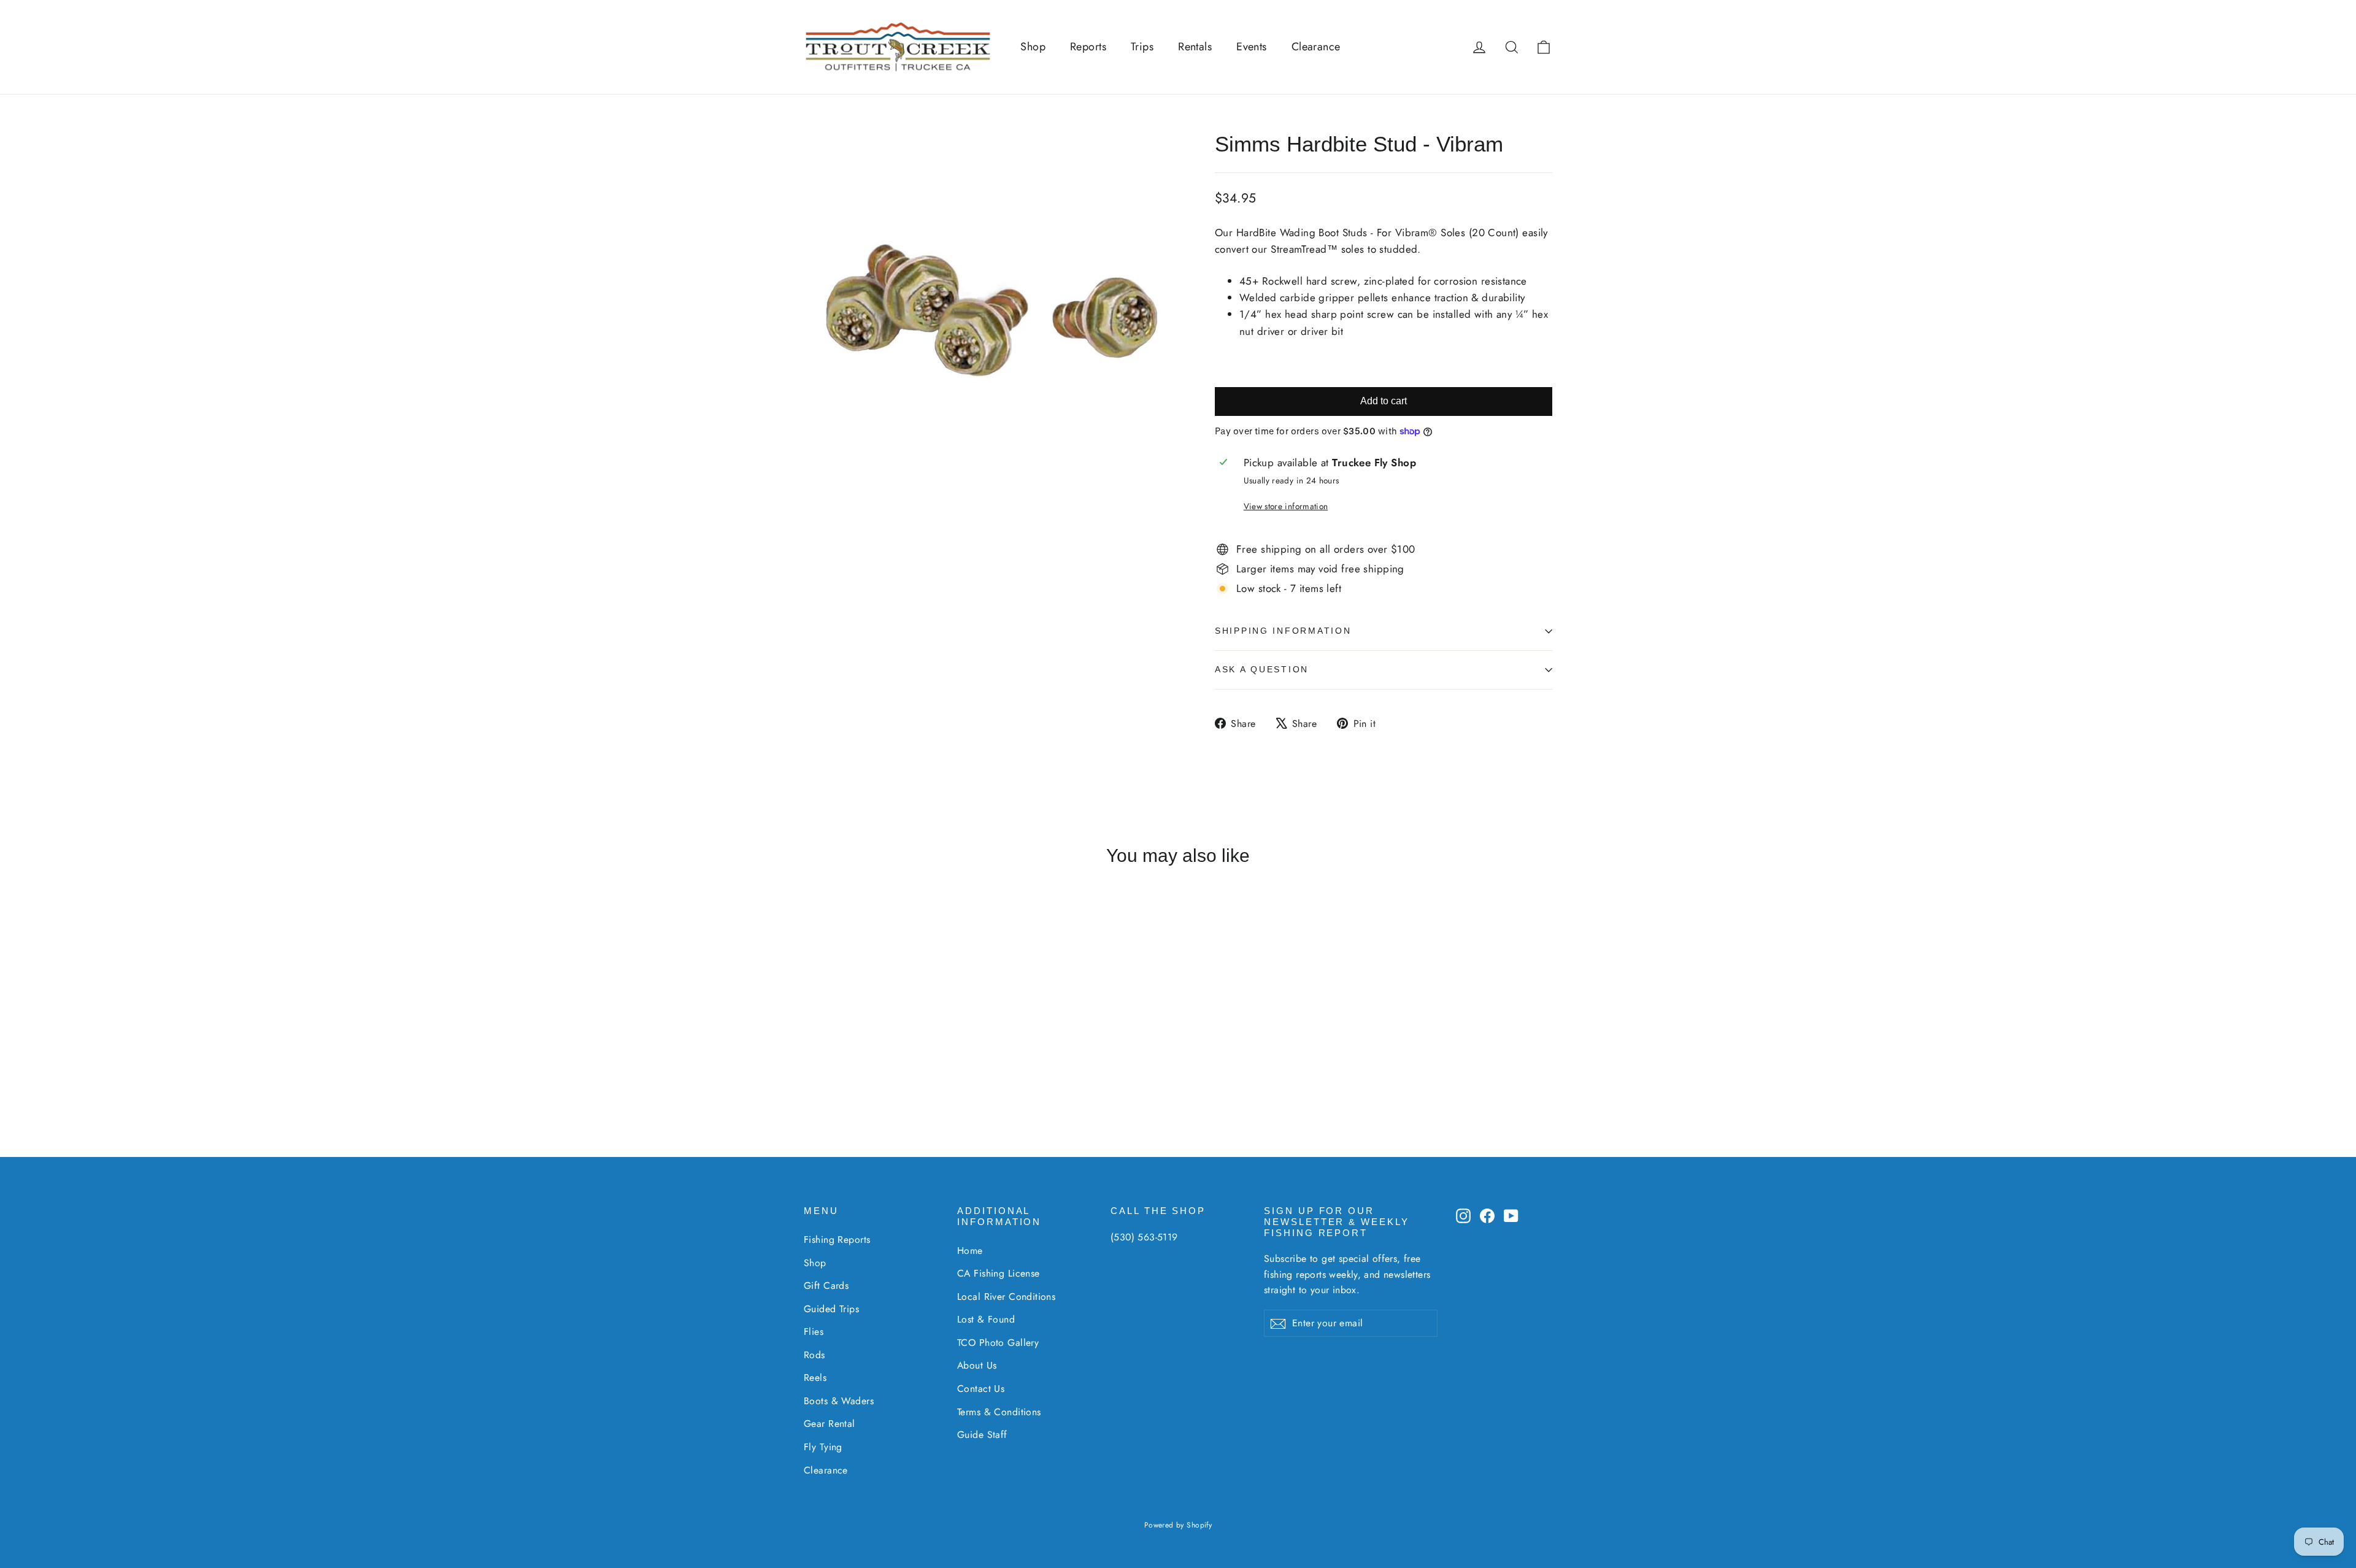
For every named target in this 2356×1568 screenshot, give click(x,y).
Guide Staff (982, 1435)
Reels (815, 1378)
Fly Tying (823, 1447)
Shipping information (1283, 631)
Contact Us (981, 1389)
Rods (814, 1355)
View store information (1286, 506)
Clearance (1316, 47)
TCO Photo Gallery (998, 1343)
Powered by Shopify (1178, 1525)
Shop (1033, 47)
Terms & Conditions (999, 1412)
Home (970, 1251)
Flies (814, 1332)
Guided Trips (831, 1309)
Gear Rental (830, 1424)
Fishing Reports (837, 1239)
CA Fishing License (999, 1273)
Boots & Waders (839, 1401)
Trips (1142, 47)
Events (1252, 47)
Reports (1088, 47)
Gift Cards (826, 1286)
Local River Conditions (1006, 1297)
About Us (977, 1365)
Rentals (1195, 47)
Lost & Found (986, 1319)
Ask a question (1262, 670)
